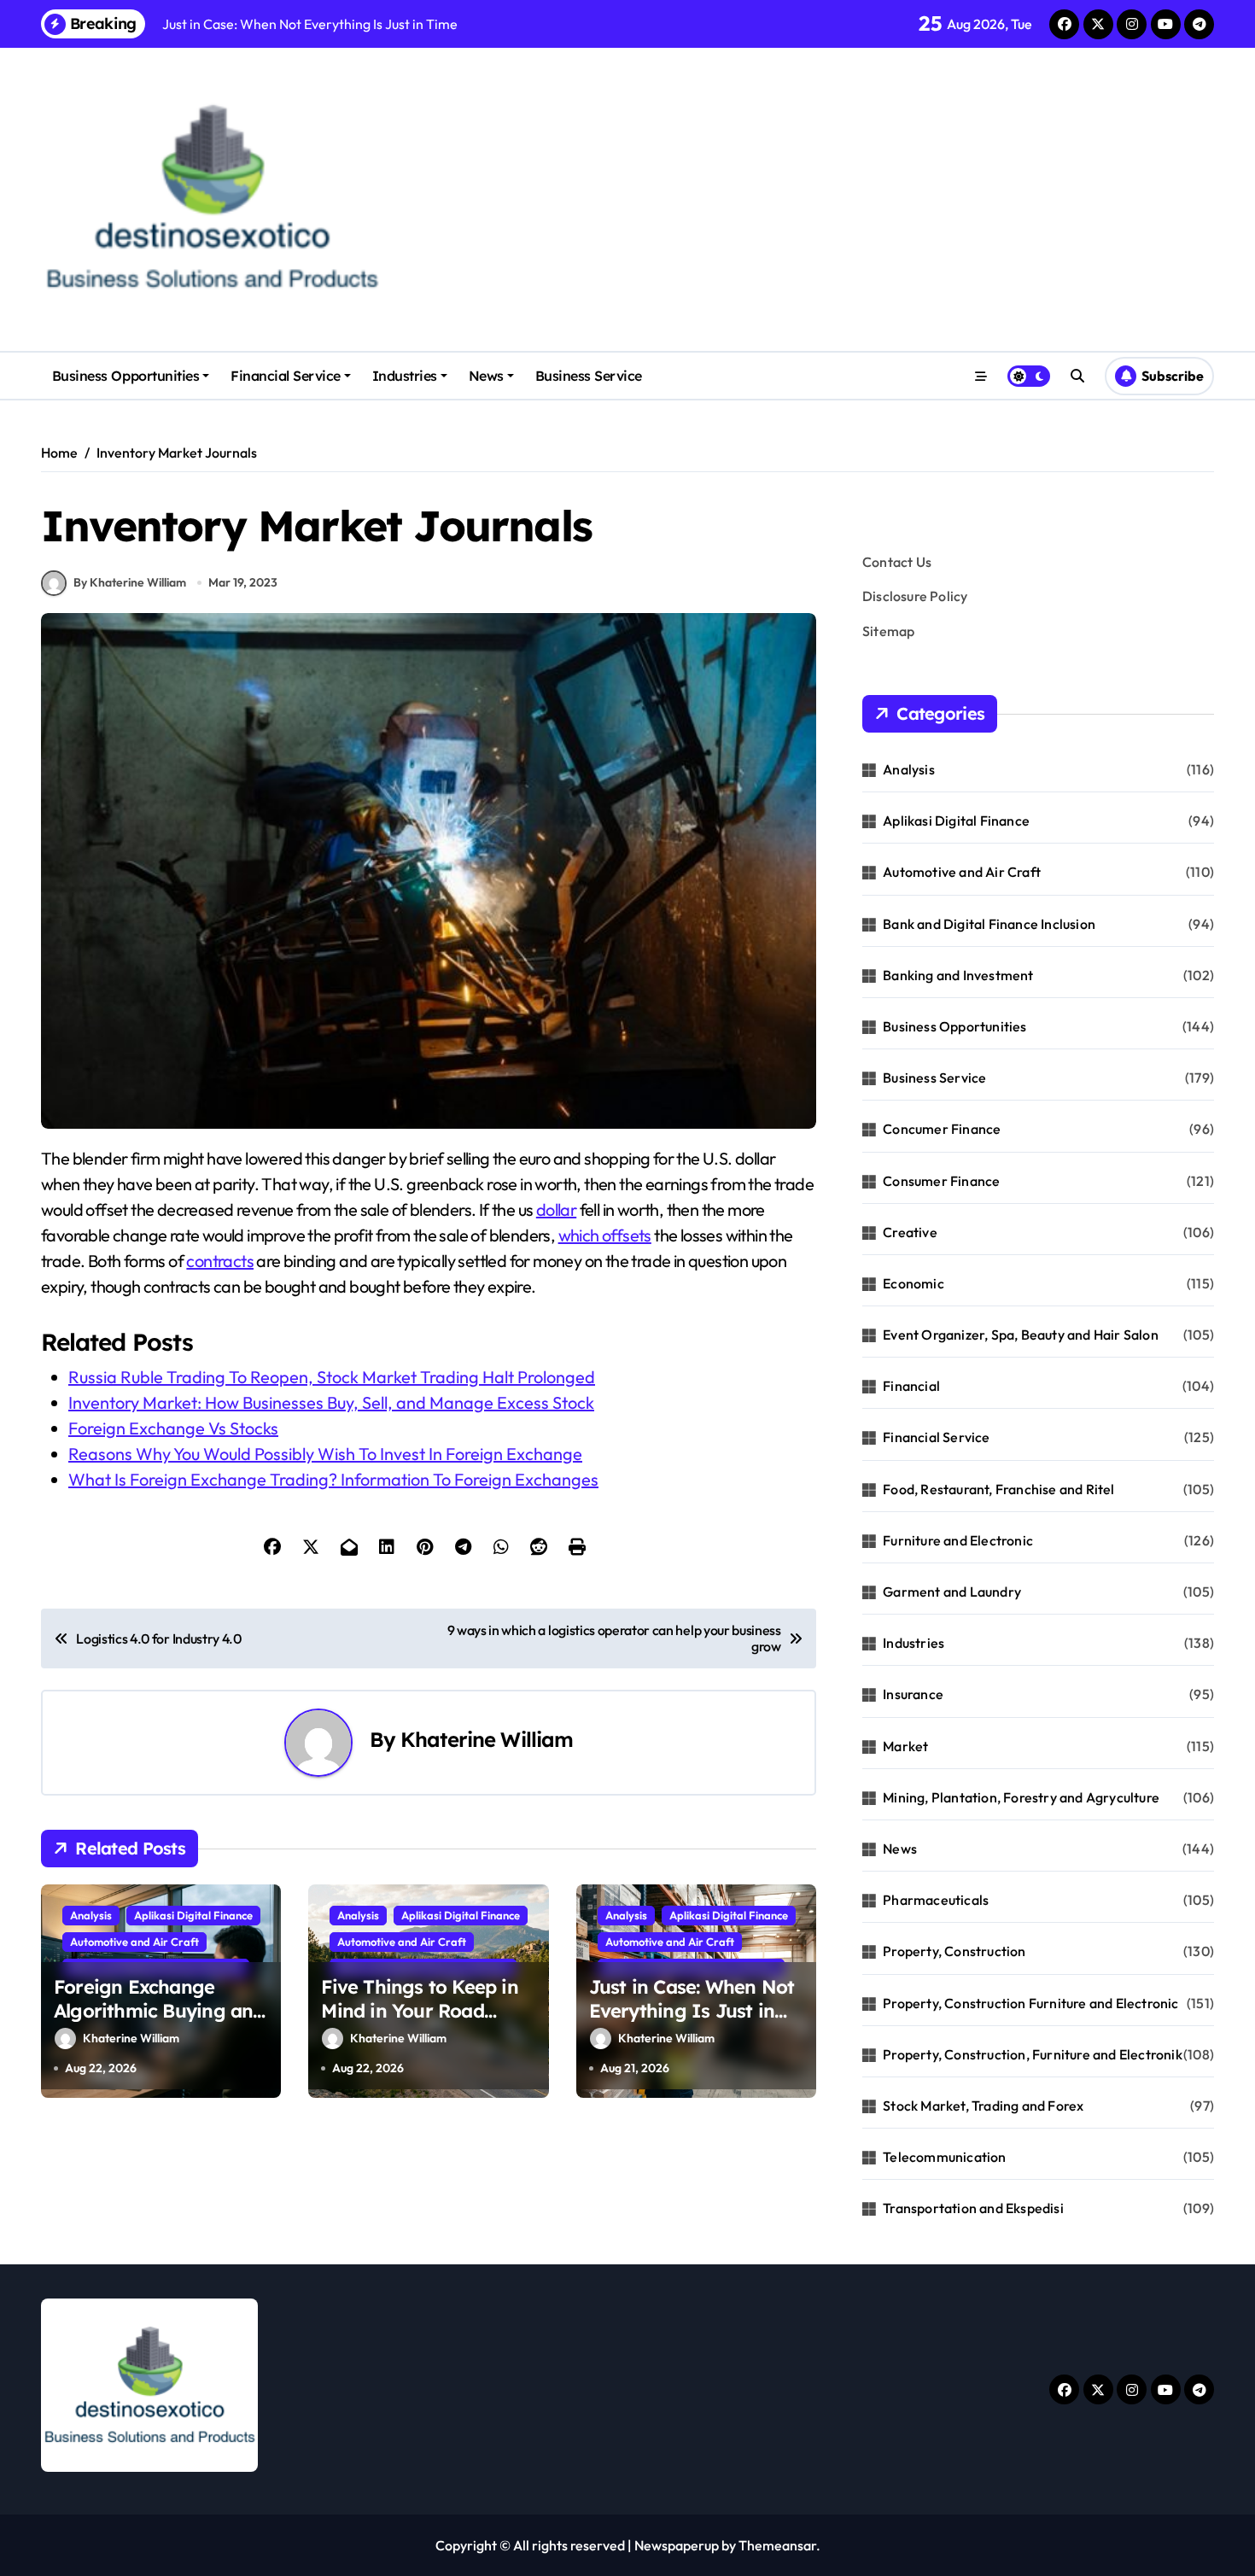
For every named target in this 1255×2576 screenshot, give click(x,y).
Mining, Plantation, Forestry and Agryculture (1021, 1797)
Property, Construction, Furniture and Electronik (1033, 2054)
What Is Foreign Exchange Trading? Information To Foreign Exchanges (333, 1479)
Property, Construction (954, 1951)
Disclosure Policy (915, 596)
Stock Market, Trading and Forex (983, 2106)
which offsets (605, 1235)
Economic (914, 1283)
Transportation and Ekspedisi (973, 2208)
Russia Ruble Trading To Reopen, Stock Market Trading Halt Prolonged (332, 1377)
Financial (911, 1386)
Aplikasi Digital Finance (193, 1915)
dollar (556, 1209)
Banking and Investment (958, 975)
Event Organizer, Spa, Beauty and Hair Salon (1021, 1335)
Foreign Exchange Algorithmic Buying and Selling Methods (159, 2011)
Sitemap (888, 631)
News (486, 376)
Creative (910, 1232)
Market (905, 1746)
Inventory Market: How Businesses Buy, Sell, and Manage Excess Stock (331, 1402)
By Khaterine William (130, 582)
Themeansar (777, 2545)
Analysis (91, 1915)
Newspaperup (677, 2545)
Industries (405, 376)
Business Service (589, 376)
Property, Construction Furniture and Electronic (1030, 2003)
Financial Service (286, 376)
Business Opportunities (125, 376)
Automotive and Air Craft (134, 1942)
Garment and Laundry (952, 1592)
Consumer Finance (941, 1181)
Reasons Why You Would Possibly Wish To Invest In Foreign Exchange (325, 1454)
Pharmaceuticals (936, 1900)
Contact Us (897, 562)
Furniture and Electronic (958, 1540)
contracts (220, 1261)
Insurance (913, 1694)
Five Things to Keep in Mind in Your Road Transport (420, 2011)
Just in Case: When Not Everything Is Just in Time (692, 2011)
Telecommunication (944, 2157)
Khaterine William (487, 1739)
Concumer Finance (942, 1129)
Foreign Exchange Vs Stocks (173, 1428)
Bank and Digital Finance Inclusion (989, 924)
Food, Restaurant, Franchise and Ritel (998, 1489)
